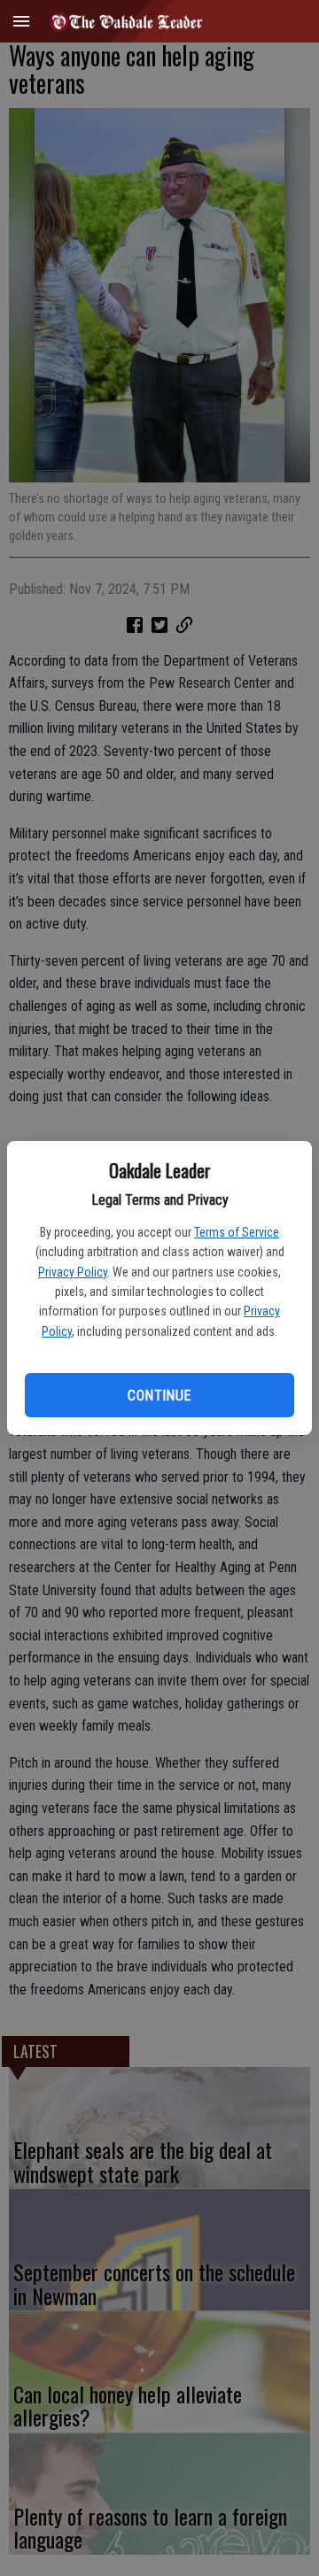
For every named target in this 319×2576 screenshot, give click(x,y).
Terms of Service (237, 1232)
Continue (159, 1396)
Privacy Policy (73, 1272)
